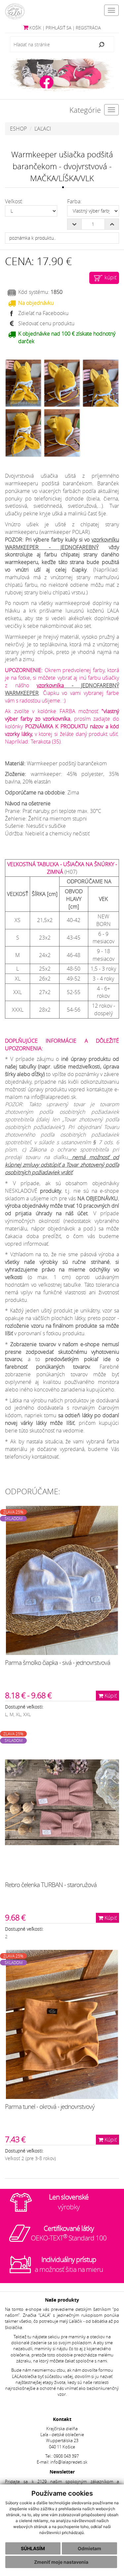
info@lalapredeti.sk (69, 2462)
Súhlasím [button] (33, 2548)
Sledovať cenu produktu (46, 323)
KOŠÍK (35, 28)
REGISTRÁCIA (88, 28)
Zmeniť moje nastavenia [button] (61, 2562)
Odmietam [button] (89, 2548)
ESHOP (18, 129)
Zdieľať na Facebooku (43, 313)
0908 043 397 (66, 2456)
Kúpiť (110, 1696)
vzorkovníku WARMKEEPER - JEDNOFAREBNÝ (62, 543)
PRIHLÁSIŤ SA (59, 28)
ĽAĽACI (43, 129)
